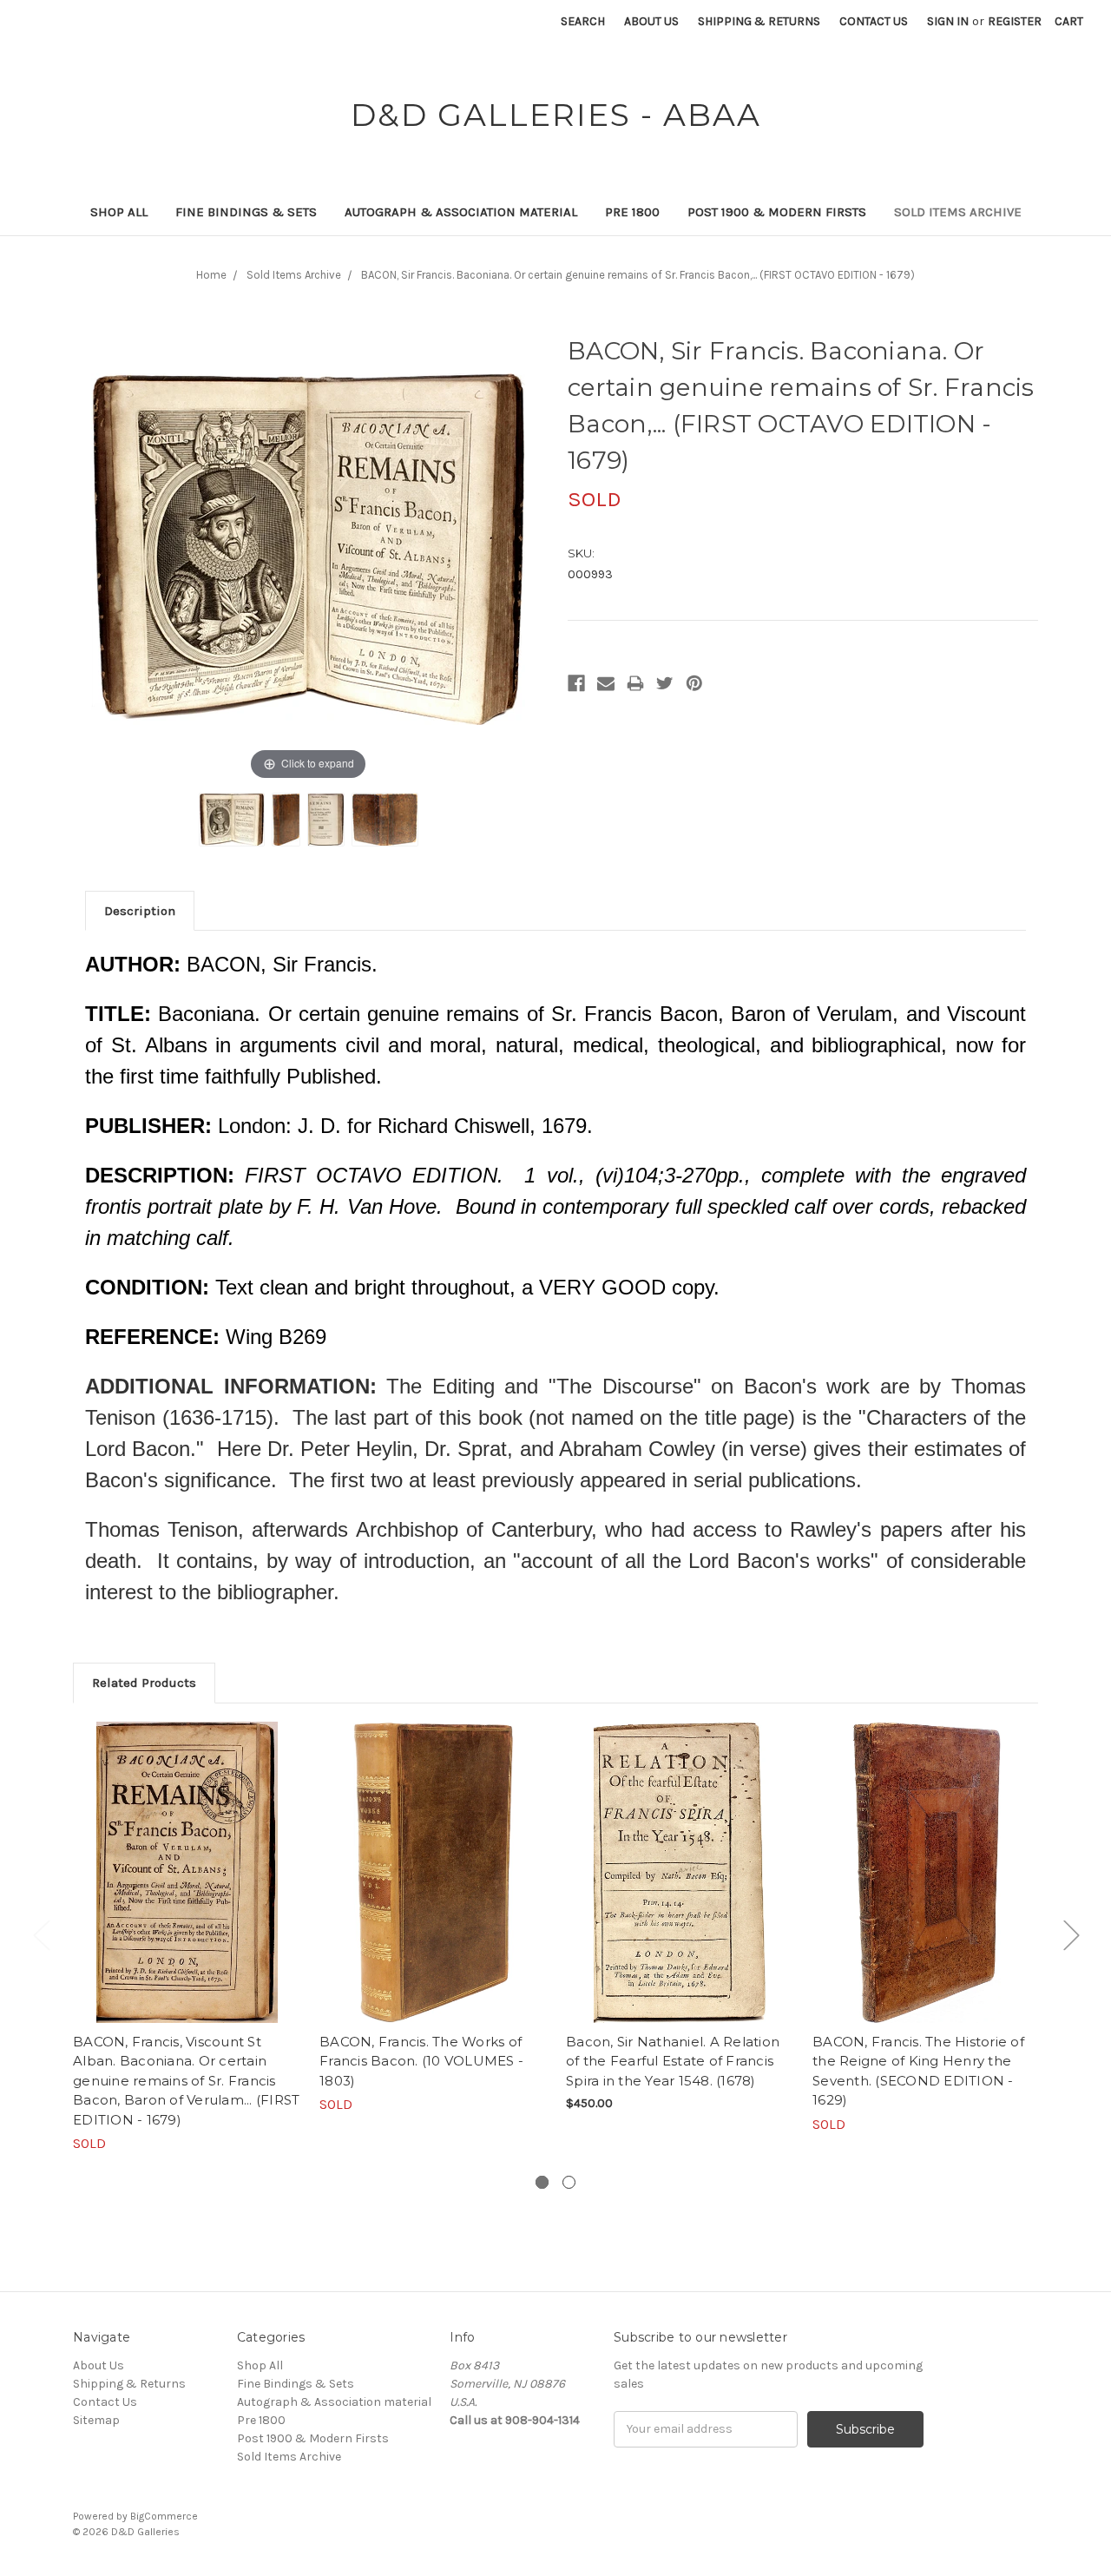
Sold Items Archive (958, 212)
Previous (41, 1935)
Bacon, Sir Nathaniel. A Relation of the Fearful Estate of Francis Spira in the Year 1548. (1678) (673, 2061)
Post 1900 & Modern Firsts (777, 212)
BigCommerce (164, 2516)
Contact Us (874, 21)
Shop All (119, 212)
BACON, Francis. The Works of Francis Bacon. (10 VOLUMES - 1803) (421, 2061)
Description (140, 911)
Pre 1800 (632, 212)
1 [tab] (542, 2182)
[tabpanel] (187, 1938)
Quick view (187, 1872)
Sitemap (96, 2420)
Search (583, 21)
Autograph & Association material (461, 212)
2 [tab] (569, 2182)
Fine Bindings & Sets (246, 212)
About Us (651, 21)
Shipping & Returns (759, 21)
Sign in (948, 21)
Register (1015, 21)
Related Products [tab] (144, 1683)
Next (1071, 1935)
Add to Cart (680, 1888)
